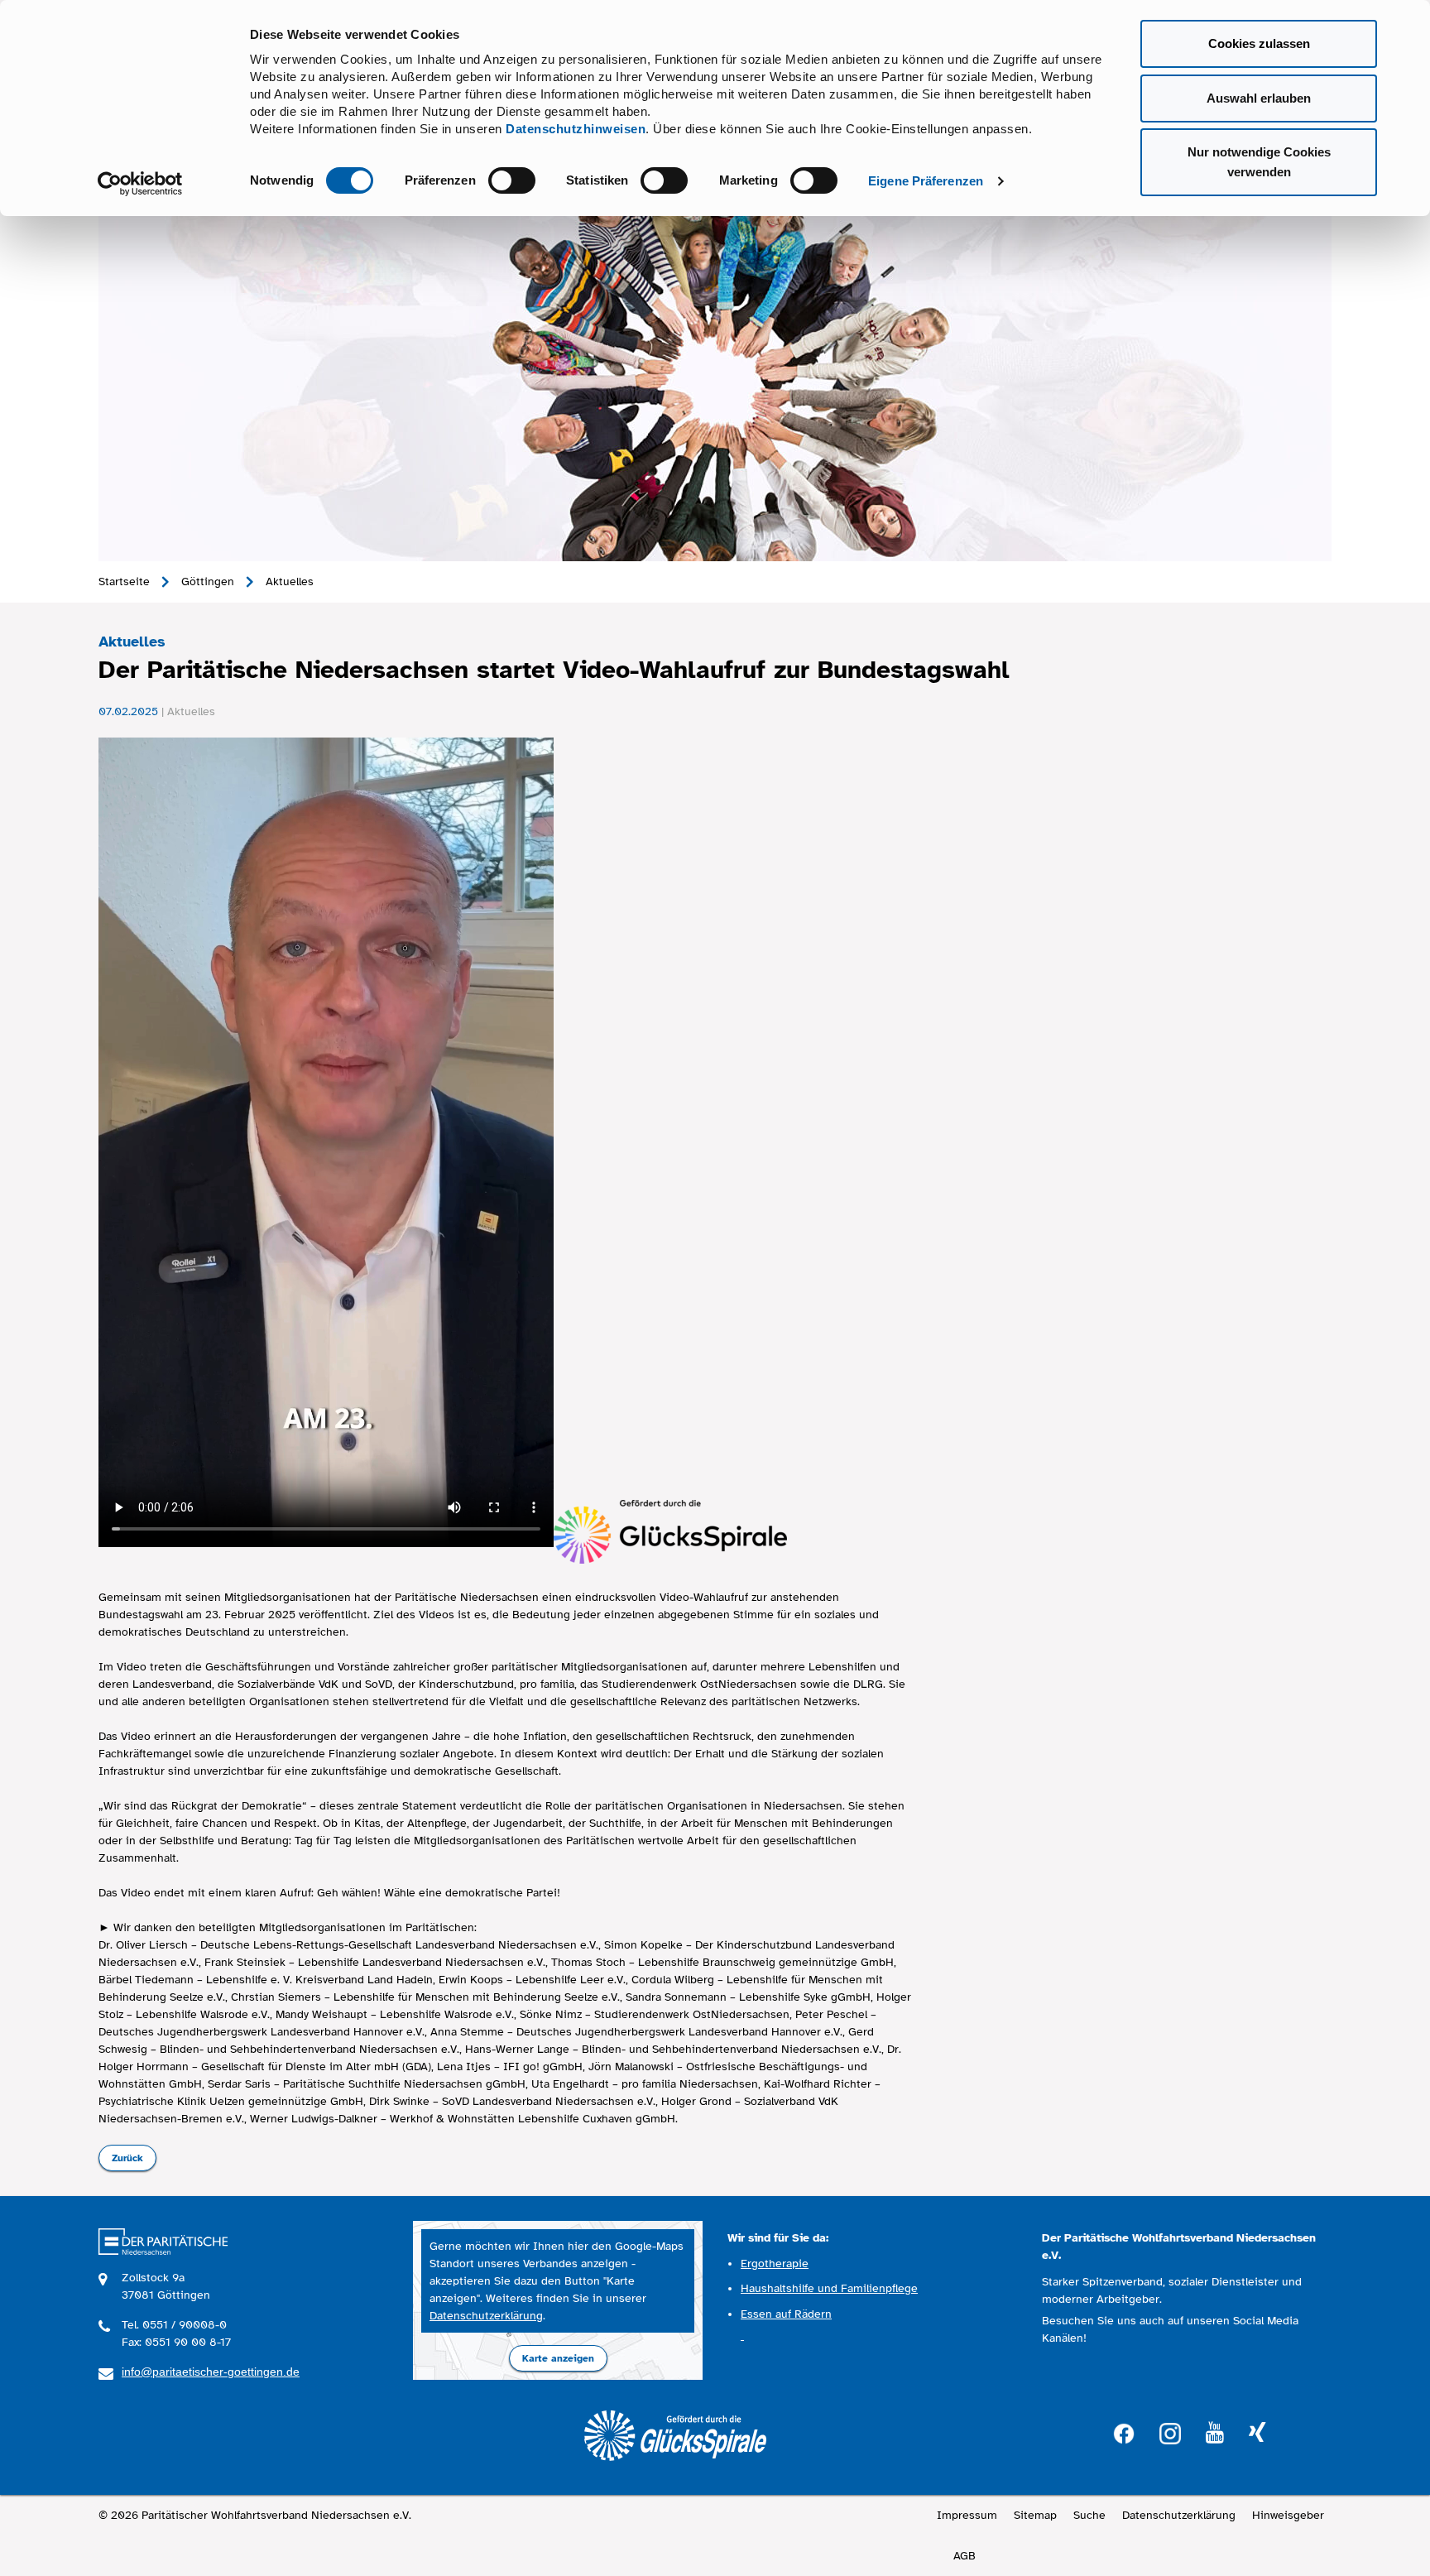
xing (1257, 2433)
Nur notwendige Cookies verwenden (1259, 162)
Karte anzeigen (558, 2358)
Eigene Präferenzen (926, 181)
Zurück (127, 2158)
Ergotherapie (775, 2264)
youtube (1215, 2433)
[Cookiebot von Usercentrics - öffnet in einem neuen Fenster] (140, 184)
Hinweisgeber (1288, 2515)
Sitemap (1035, 2515)
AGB (965, 2556)
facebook (1124, 2432)
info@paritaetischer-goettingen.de (211, 2372)
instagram (1170, 2432)
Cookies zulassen (1259, 43)
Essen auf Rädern (786, 2314)
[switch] (512, 180)
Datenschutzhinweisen (576, 129)
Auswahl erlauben (1259, 98)
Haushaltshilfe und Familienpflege (829, 2288)
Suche (1089, 2515)
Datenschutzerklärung (486, 2316)
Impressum (967, 2515)
